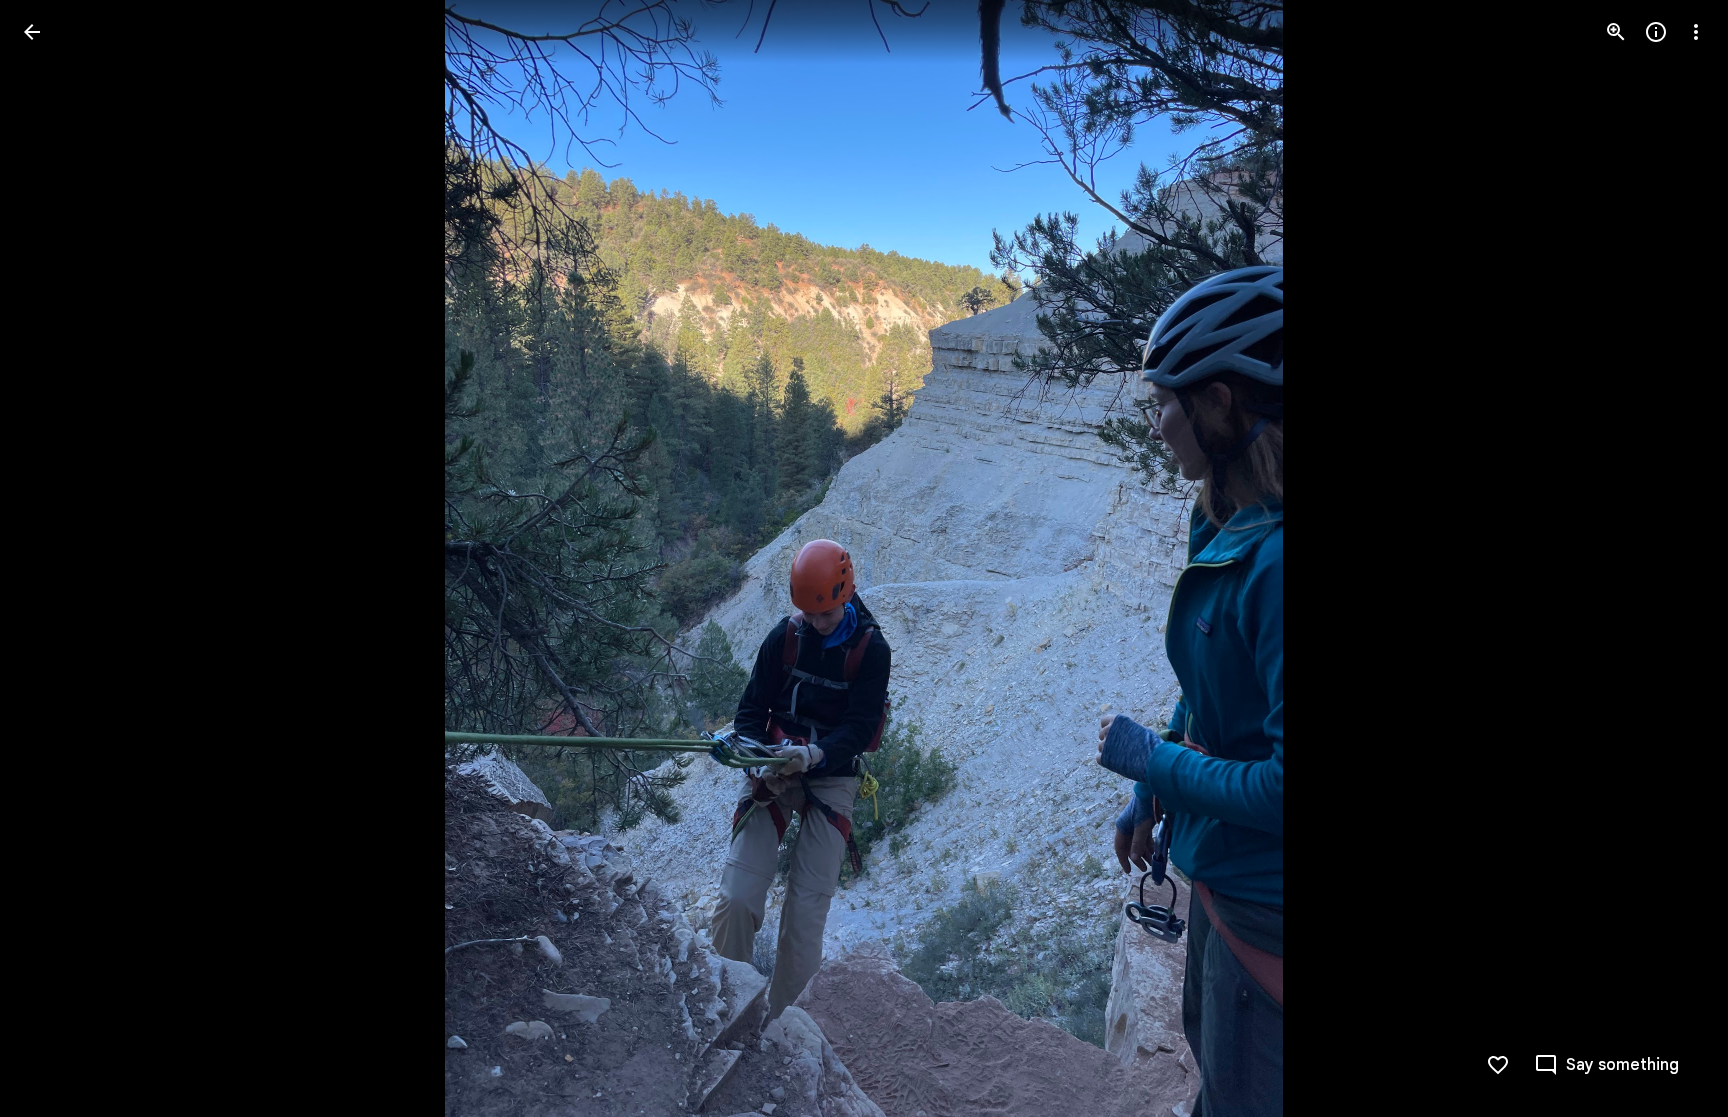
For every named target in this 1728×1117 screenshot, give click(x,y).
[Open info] (1656, 32)
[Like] (1498, 1065)
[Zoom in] (1616, 32)
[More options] (1696, 32)
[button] (56, 559)
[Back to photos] (32, 32)
